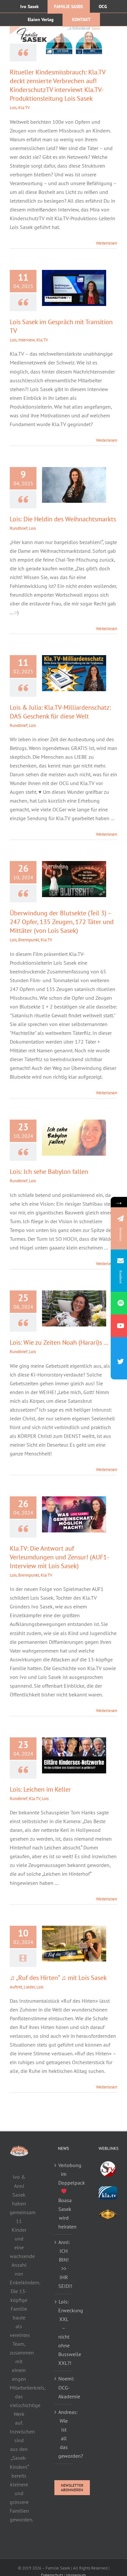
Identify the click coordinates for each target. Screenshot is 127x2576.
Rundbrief (19, 528)
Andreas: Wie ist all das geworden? (64, 2434)
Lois (13, 108)
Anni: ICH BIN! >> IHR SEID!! (64, 2264)
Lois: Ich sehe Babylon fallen (49, 1172)
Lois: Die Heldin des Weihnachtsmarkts (63, 519)
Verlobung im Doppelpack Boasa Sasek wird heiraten (64, 2196)
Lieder (29, 1987)
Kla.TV (24, 108)
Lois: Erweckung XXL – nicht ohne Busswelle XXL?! (64, 2332)
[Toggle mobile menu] (114, 34)
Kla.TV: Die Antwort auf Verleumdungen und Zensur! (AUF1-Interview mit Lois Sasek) (59, 1557)
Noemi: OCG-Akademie (64, 2387)
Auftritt (16, 1987)
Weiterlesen (107, 243)
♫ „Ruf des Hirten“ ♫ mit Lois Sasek (58, 1978)
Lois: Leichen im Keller (40, 1789)
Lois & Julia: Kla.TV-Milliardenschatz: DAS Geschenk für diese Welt (60, 712)
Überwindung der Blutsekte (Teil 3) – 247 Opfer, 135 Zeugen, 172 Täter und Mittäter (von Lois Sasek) (62, 922)
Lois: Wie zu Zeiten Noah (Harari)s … (59, 1342)
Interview (27, 340)
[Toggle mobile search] (101, 34)
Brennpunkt (29, 940)
